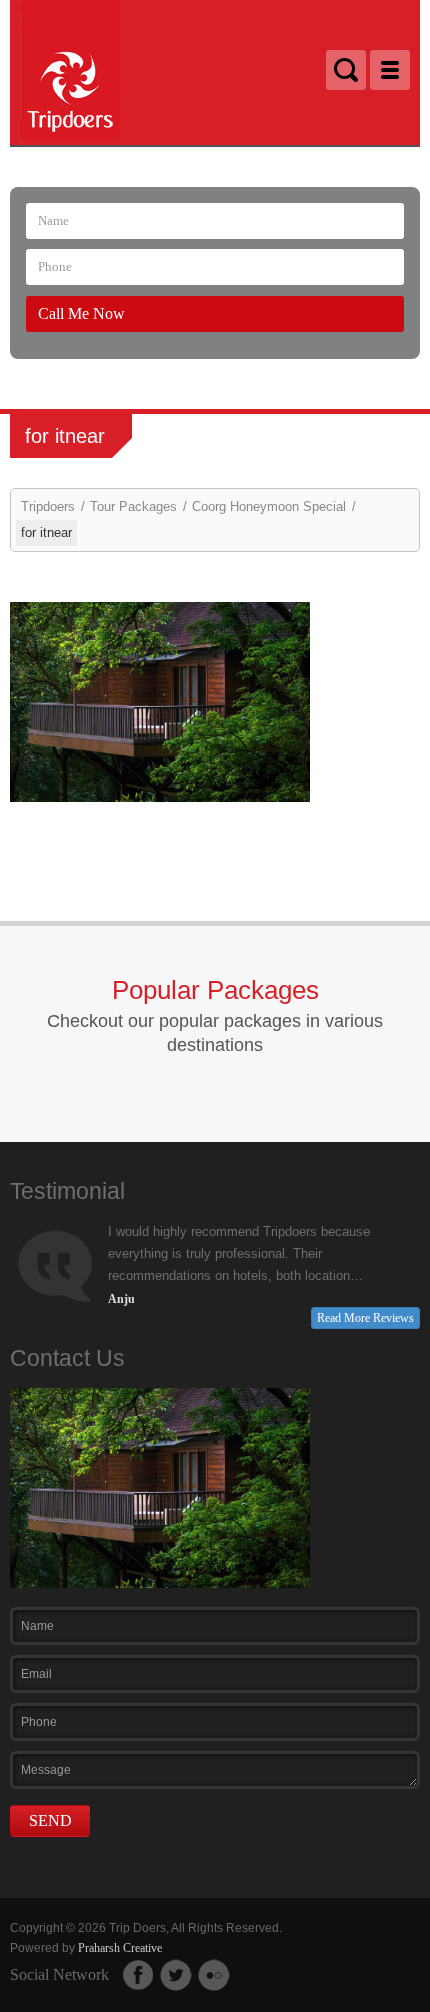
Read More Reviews (365, 1318)
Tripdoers (48, 506)
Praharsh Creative (120, 1948)
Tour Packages (133, 506)
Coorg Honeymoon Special (269, 506)
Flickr (214, 1975)
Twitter (176, 1975)
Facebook (138, 1975)
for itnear (46, 532)
